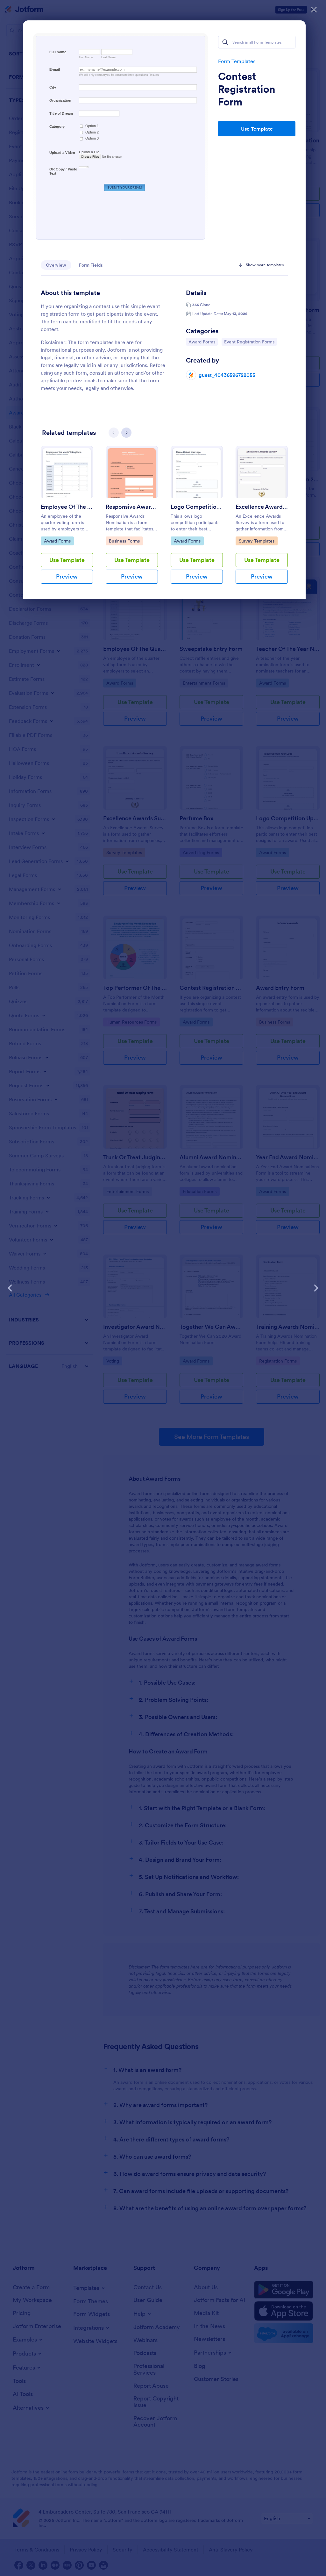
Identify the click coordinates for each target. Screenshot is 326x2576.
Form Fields (91, 265)
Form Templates (237, 61)
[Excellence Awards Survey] (262, 472)
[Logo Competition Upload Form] (197, 472)
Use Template (257, 129)
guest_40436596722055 (227, 375)
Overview (56, 265)
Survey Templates (256, 541)
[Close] (314, 10)
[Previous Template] (10, 1288)
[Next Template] (316, 1288)
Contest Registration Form (247, 89)
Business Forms (125, 541)
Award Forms (203, 342)
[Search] (225, 42)
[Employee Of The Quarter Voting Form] (67, 472)
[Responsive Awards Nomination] (132, 472)
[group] (67, 520)
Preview (67, 576)
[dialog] (163, 1288)
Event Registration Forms (249, 342)
